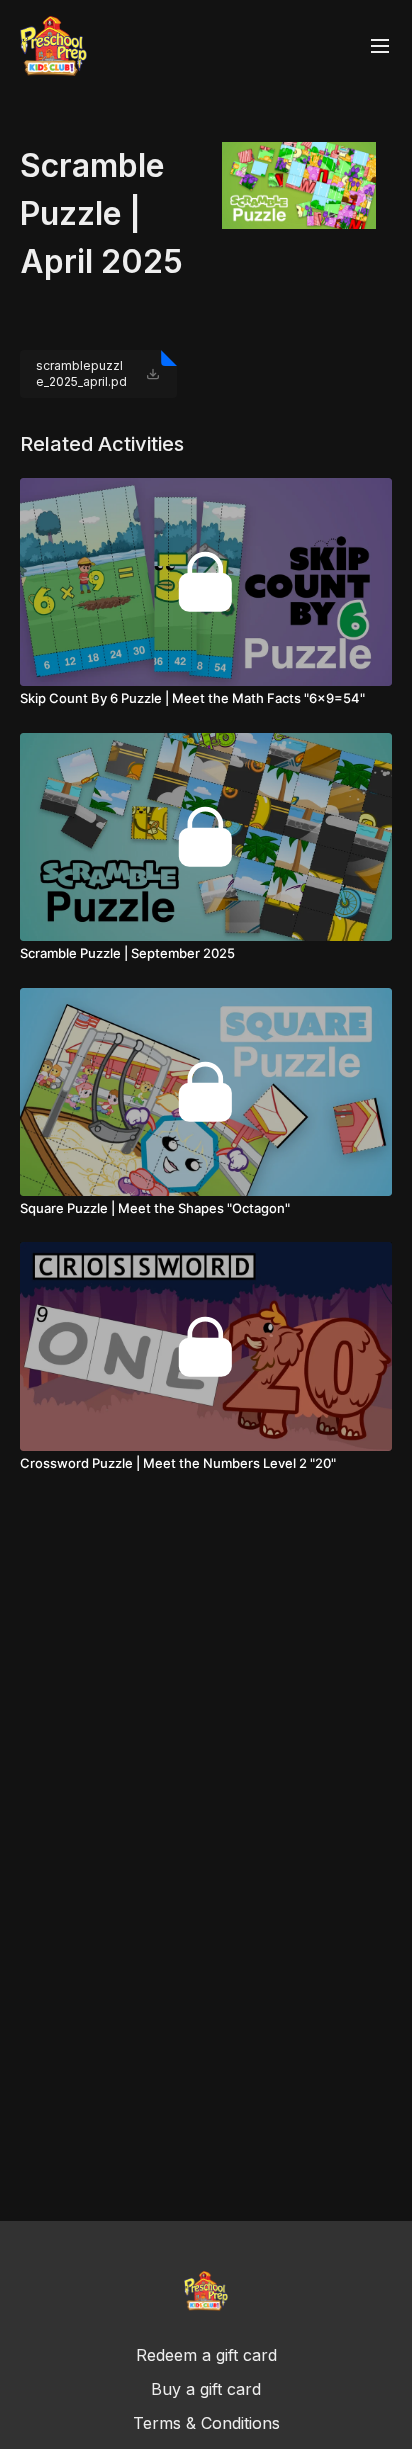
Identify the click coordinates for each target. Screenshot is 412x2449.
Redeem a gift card (206, 2355)
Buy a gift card (206, 2389)
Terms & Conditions (206, 2423)
